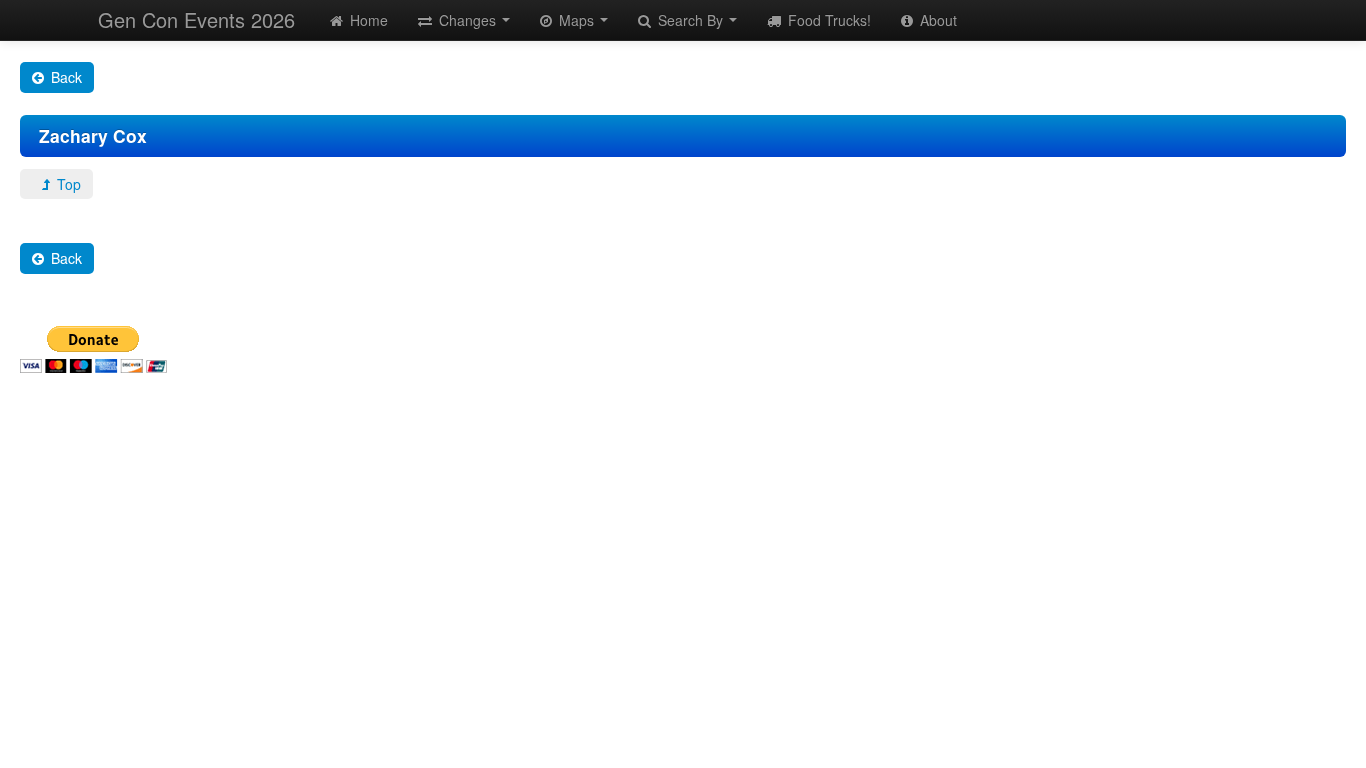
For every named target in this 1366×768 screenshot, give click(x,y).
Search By (690, 20)
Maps (576, 20)
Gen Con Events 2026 (196, 19)
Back (64, 77)
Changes (467, 20)
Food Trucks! (827, 20)
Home (367, 20)
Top (67, 184)
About (936, 20)
